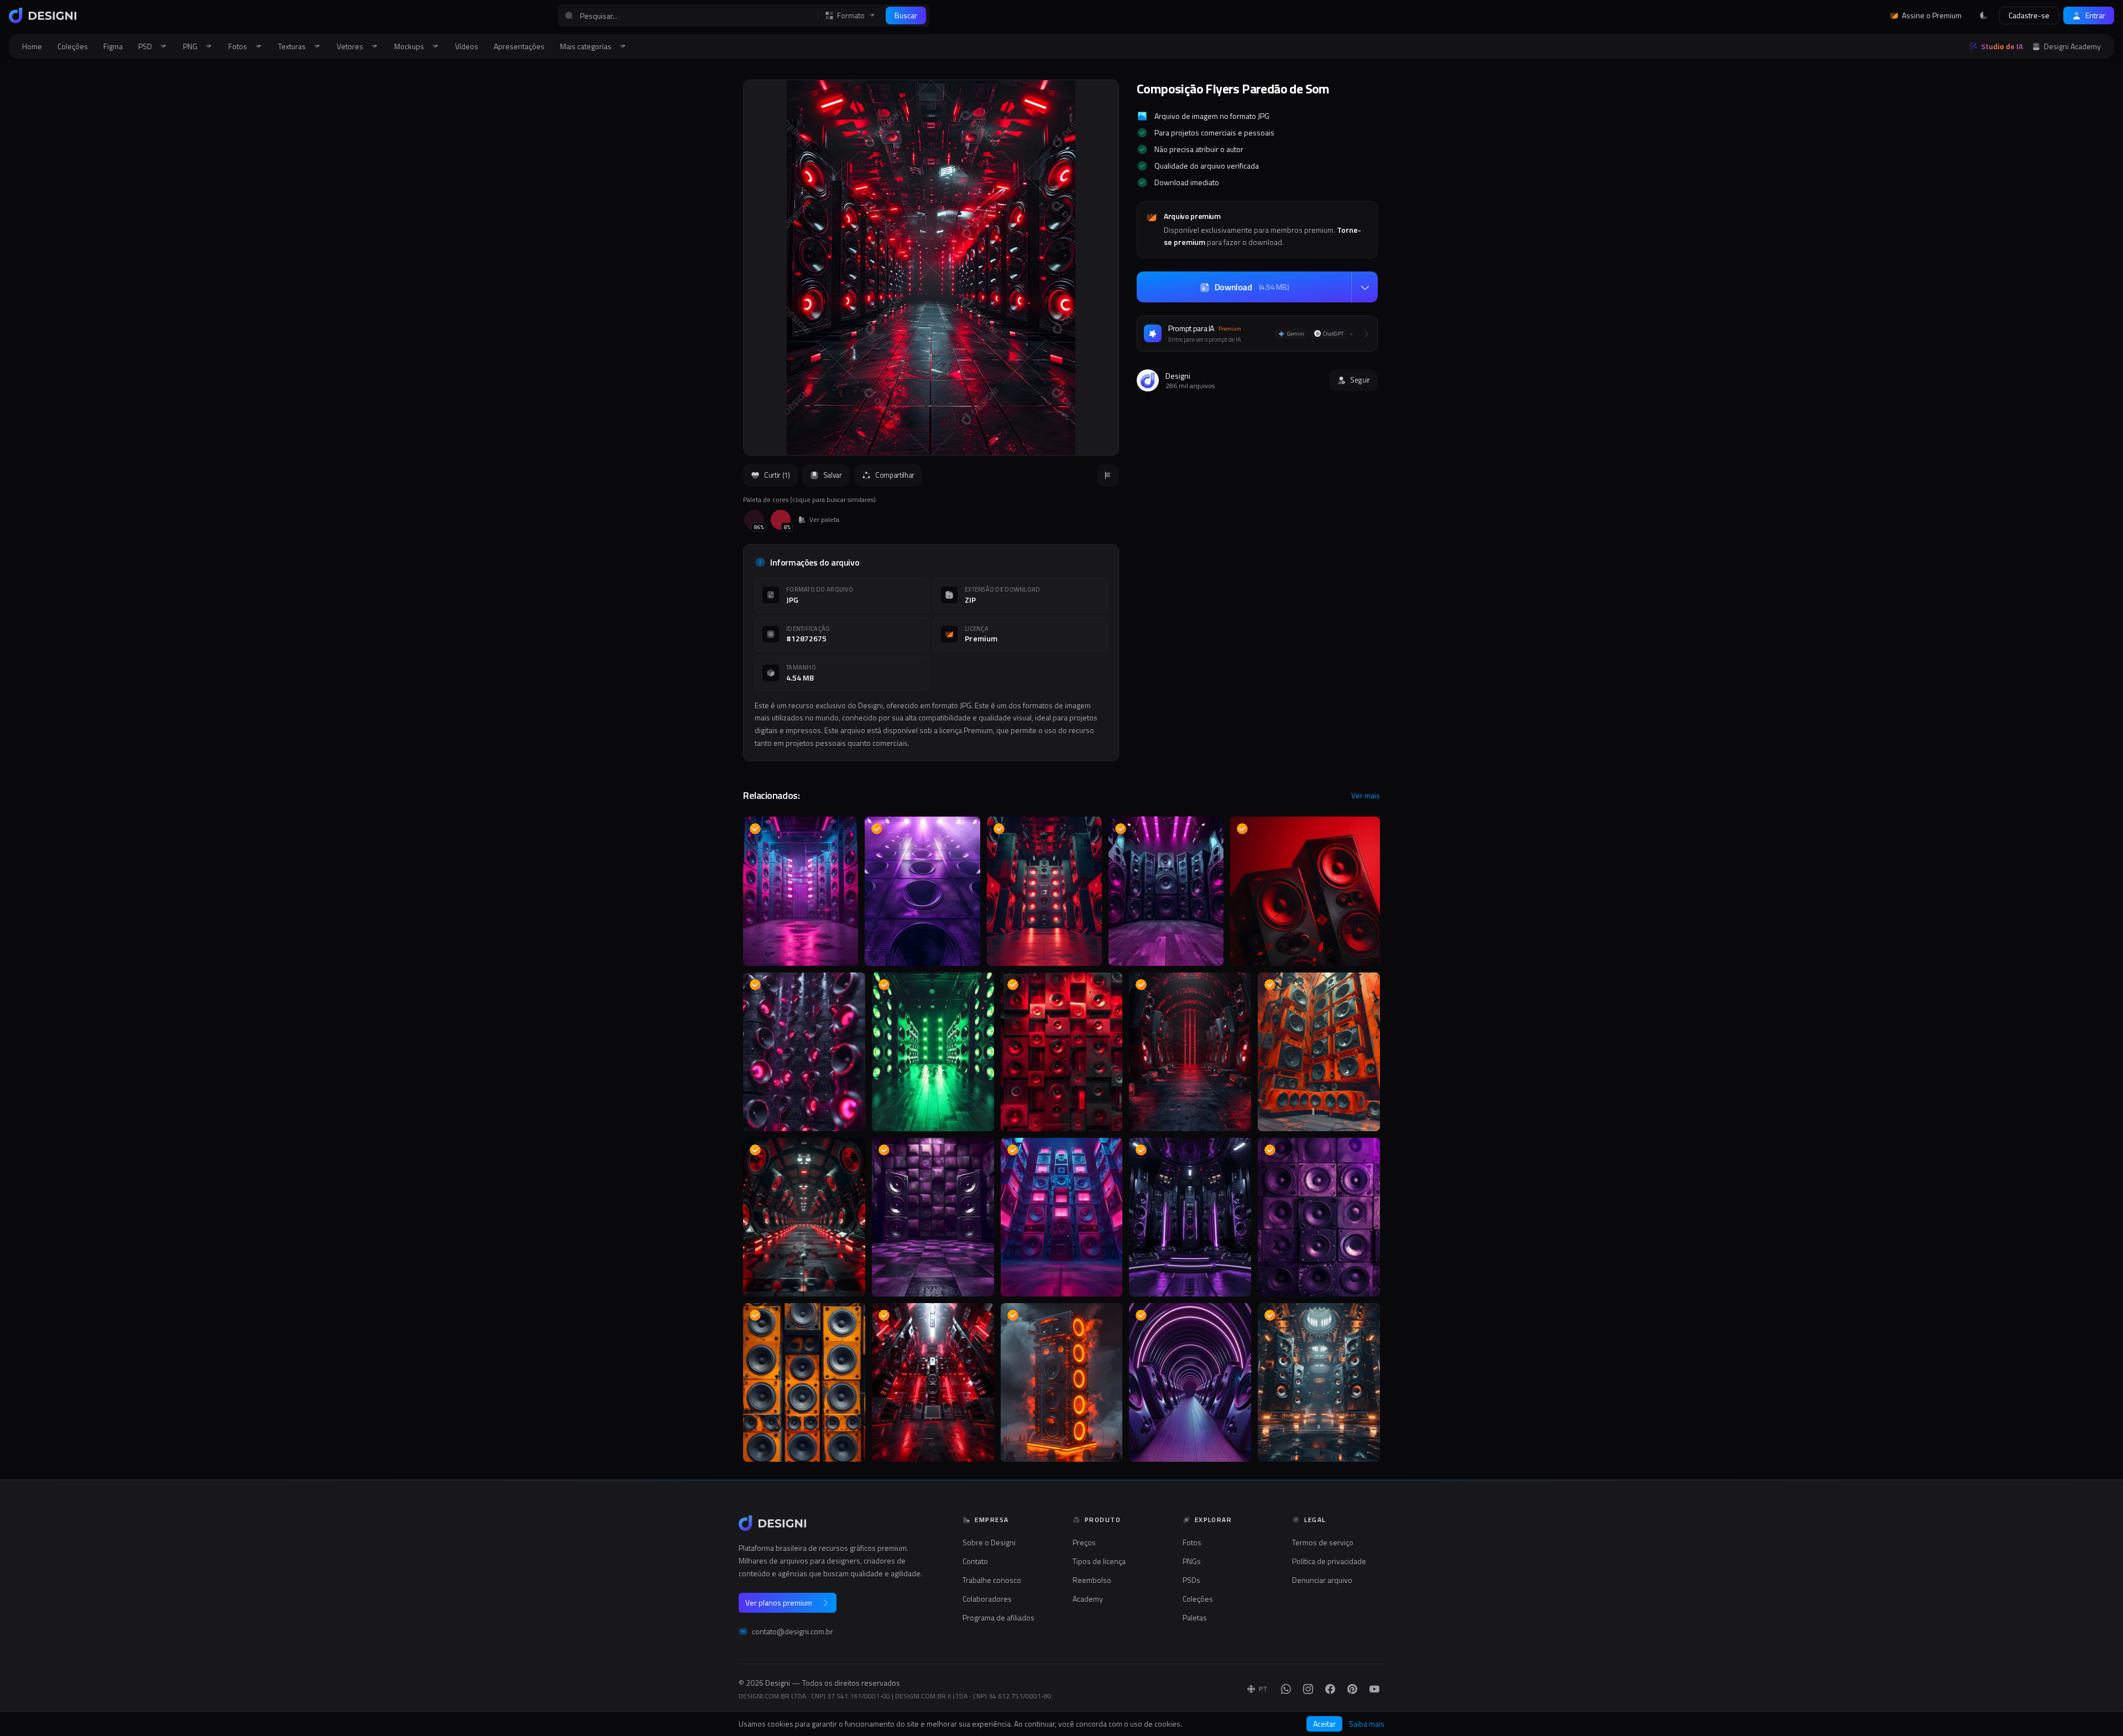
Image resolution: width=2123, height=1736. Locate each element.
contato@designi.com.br (793, 1632)
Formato (851, 15)
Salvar (833, 475)
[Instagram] (1308, 1689)
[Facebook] (1330, 1689)
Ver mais (1366, 796)
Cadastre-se (2029, 15)
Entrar (2095, 15)
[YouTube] (1374, 1689)
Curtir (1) (777, 475)
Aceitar (1324, 1724)
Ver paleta (824, 520)
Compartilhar (895, 475)
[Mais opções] (1364, 287)
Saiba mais (1367, 1724)
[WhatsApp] (1286, 1689)
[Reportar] (1108, 475)
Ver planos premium (779, 1602)
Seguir (1360, 380)
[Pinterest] (1352, 1689)
